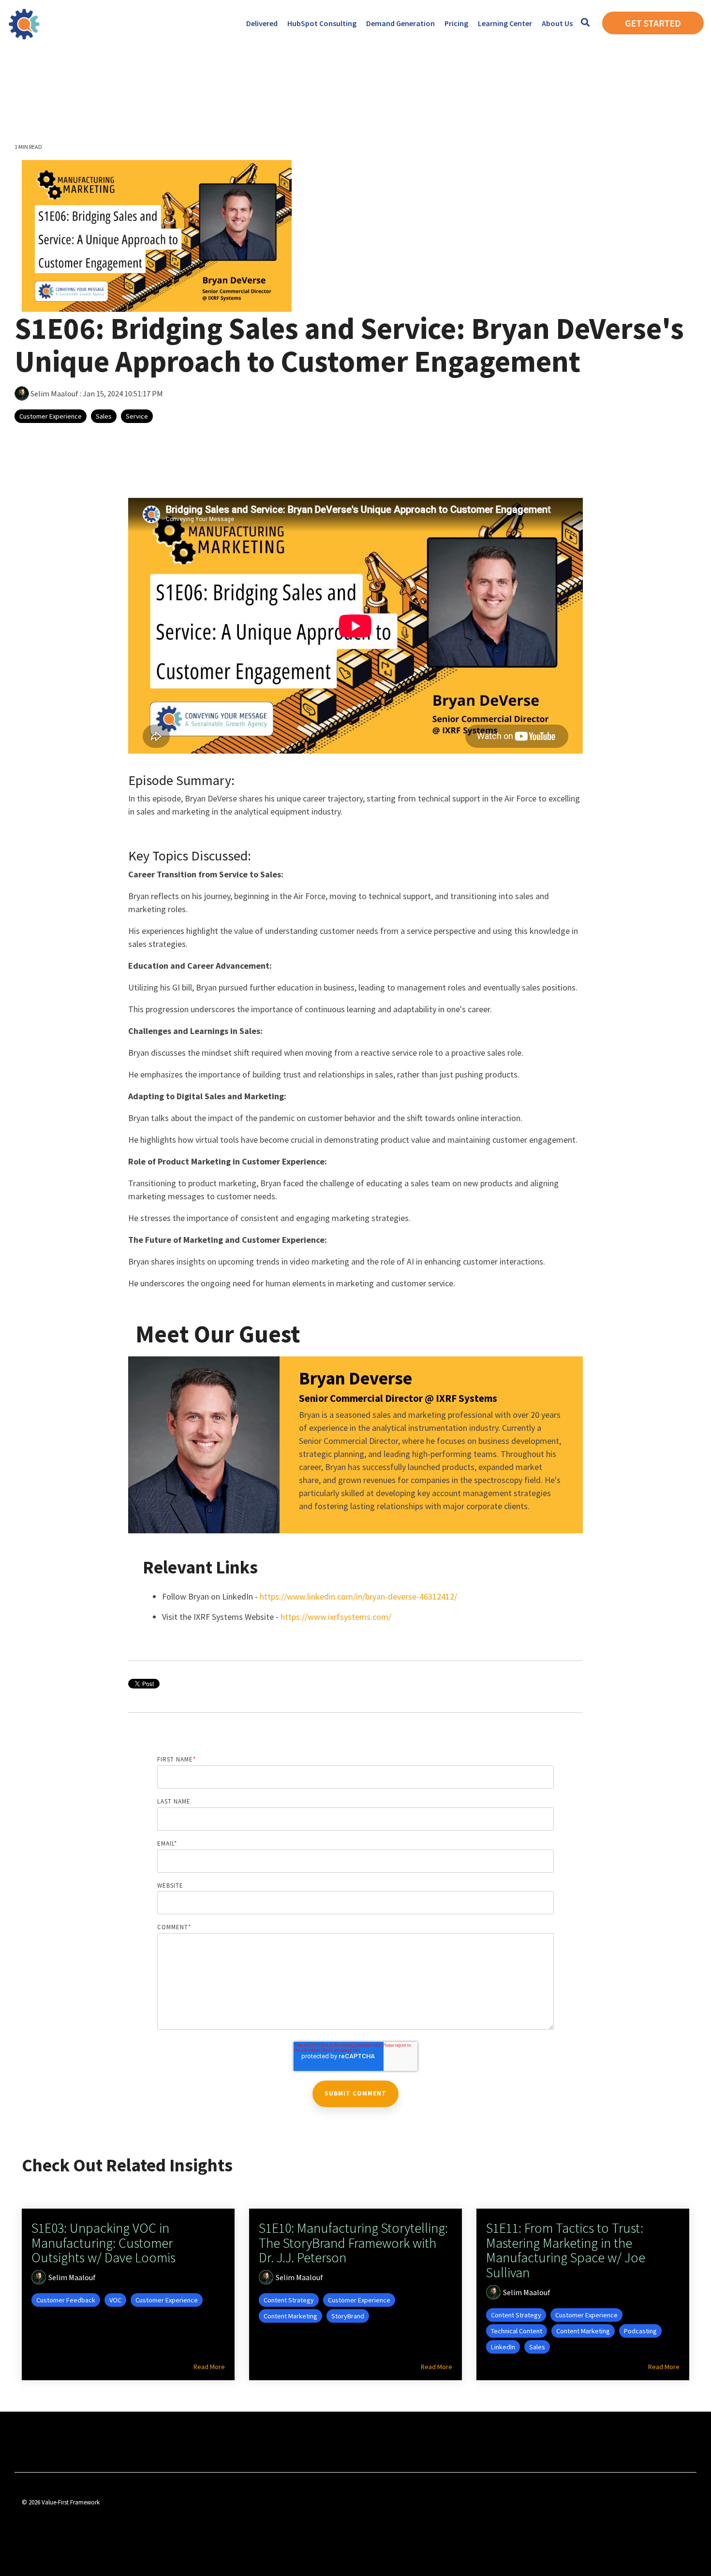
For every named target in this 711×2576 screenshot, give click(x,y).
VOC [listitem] (115, 2300)
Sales (104, 416)
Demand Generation (400, 23)
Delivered (262, 23)
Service (137, 416)
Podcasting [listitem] (640, 2331)
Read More (209, 2367)
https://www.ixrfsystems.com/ (336, 1617)
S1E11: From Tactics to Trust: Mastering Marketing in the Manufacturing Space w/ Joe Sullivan (566, 2250)
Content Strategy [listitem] (289, 2300)
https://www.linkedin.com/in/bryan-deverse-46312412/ (358, 1596)
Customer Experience (51, 416)
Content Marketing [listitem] (290, 2316)
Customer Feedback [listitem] (66, 2300)
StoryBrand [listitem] (348, 2316)
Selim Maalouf (54, 393)
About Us (557, 23)
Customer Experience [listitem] (167, 2300)
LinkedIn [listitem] (503, 2347)
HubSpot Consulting (322, 23)
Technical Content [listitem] (517, 2331)
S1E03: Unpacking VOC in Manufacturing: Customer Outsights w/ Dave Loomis (104, 2243)
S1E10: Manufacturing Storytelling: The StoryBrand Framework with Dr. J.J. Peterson (353, 2243)
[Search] (585, 23)
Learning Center (505, 23)
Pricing (456, 23)
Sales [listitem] (537, 2347)
